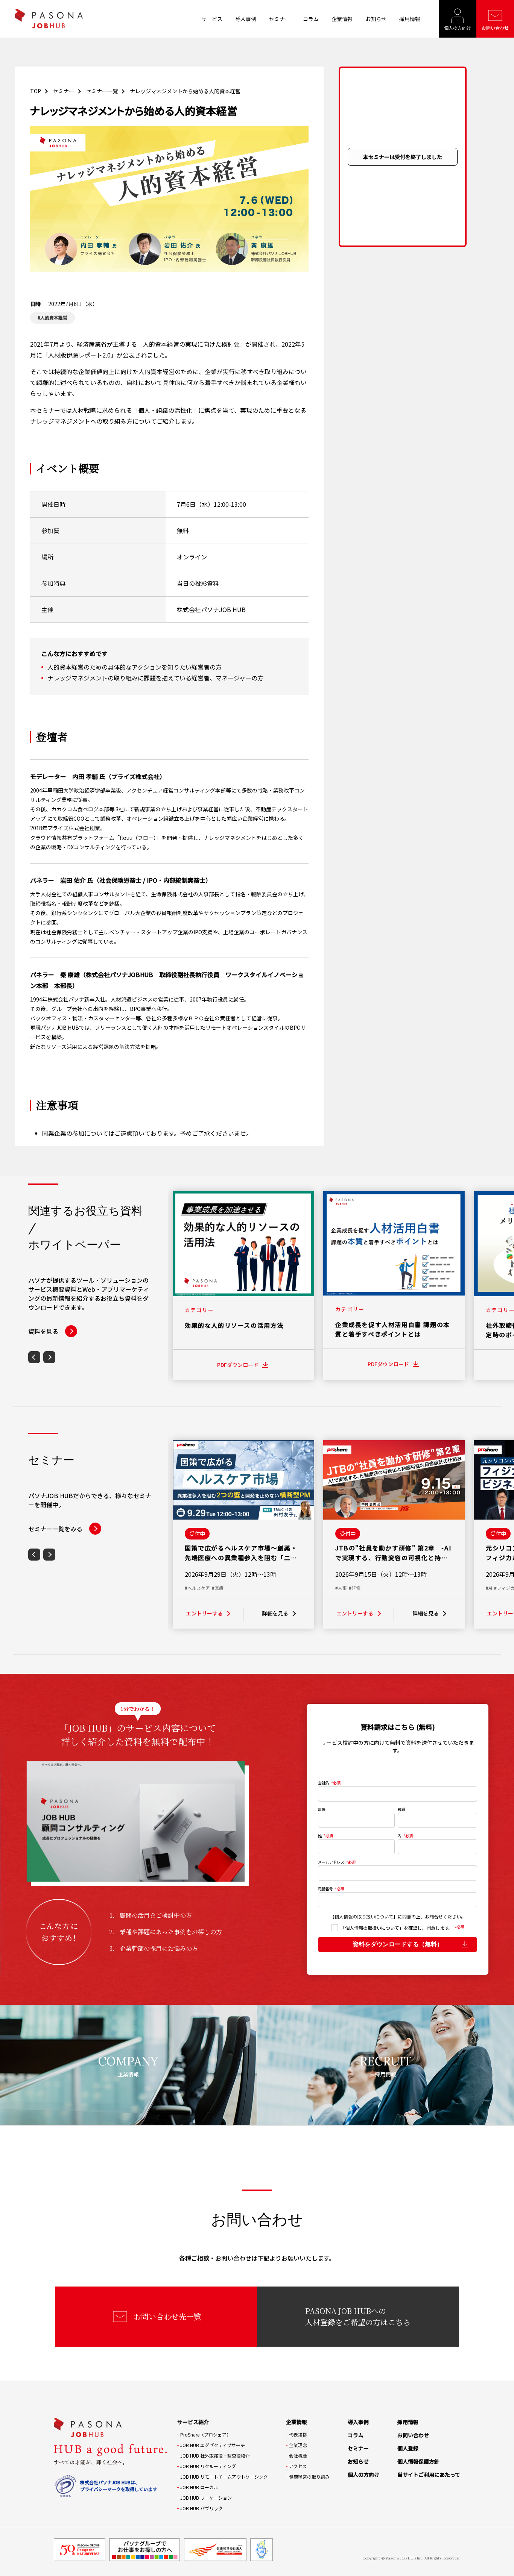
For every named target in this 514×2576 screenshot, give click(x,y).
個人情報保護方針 (418, 2461)
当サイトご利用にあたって (429, 2474)
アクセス (298, 2466)
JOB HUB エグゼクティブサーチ (213, 2445)
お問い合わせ (495, 28)
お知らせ (376, 19)
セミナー (280, 19)
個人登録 (408, 2448)
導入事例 (246, 19)
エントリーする (204, 1613)
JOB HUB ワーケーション (206, 2498)
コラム (311, 19)
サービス (212, 19)
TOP (36, 91)
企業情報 (342, 19)
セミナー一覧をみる (55, 1529)
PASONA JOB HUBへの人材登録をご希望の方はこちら (358, 2316)
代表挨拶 (298, 2434)
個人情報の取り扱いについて (364, 1916)
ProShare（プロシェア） (206, 2434)
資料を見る (43, 1331)
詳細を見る (275, 1613)
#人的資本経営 (52, 317)
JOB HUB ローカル (199, 2487)
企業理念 (298, 2445)
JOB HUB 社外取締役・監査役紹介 (215, 2456)
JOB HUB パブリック (201, 2508)
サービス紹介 (193, 2422)
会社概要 (298, 2456)
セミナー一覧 (102, 91)
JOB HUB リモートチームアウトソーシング (224, 2477)
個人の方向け (458, 28)
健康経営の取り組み (309, 2477)
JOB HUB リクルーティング (208, 2466)
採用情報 (410, 19)
